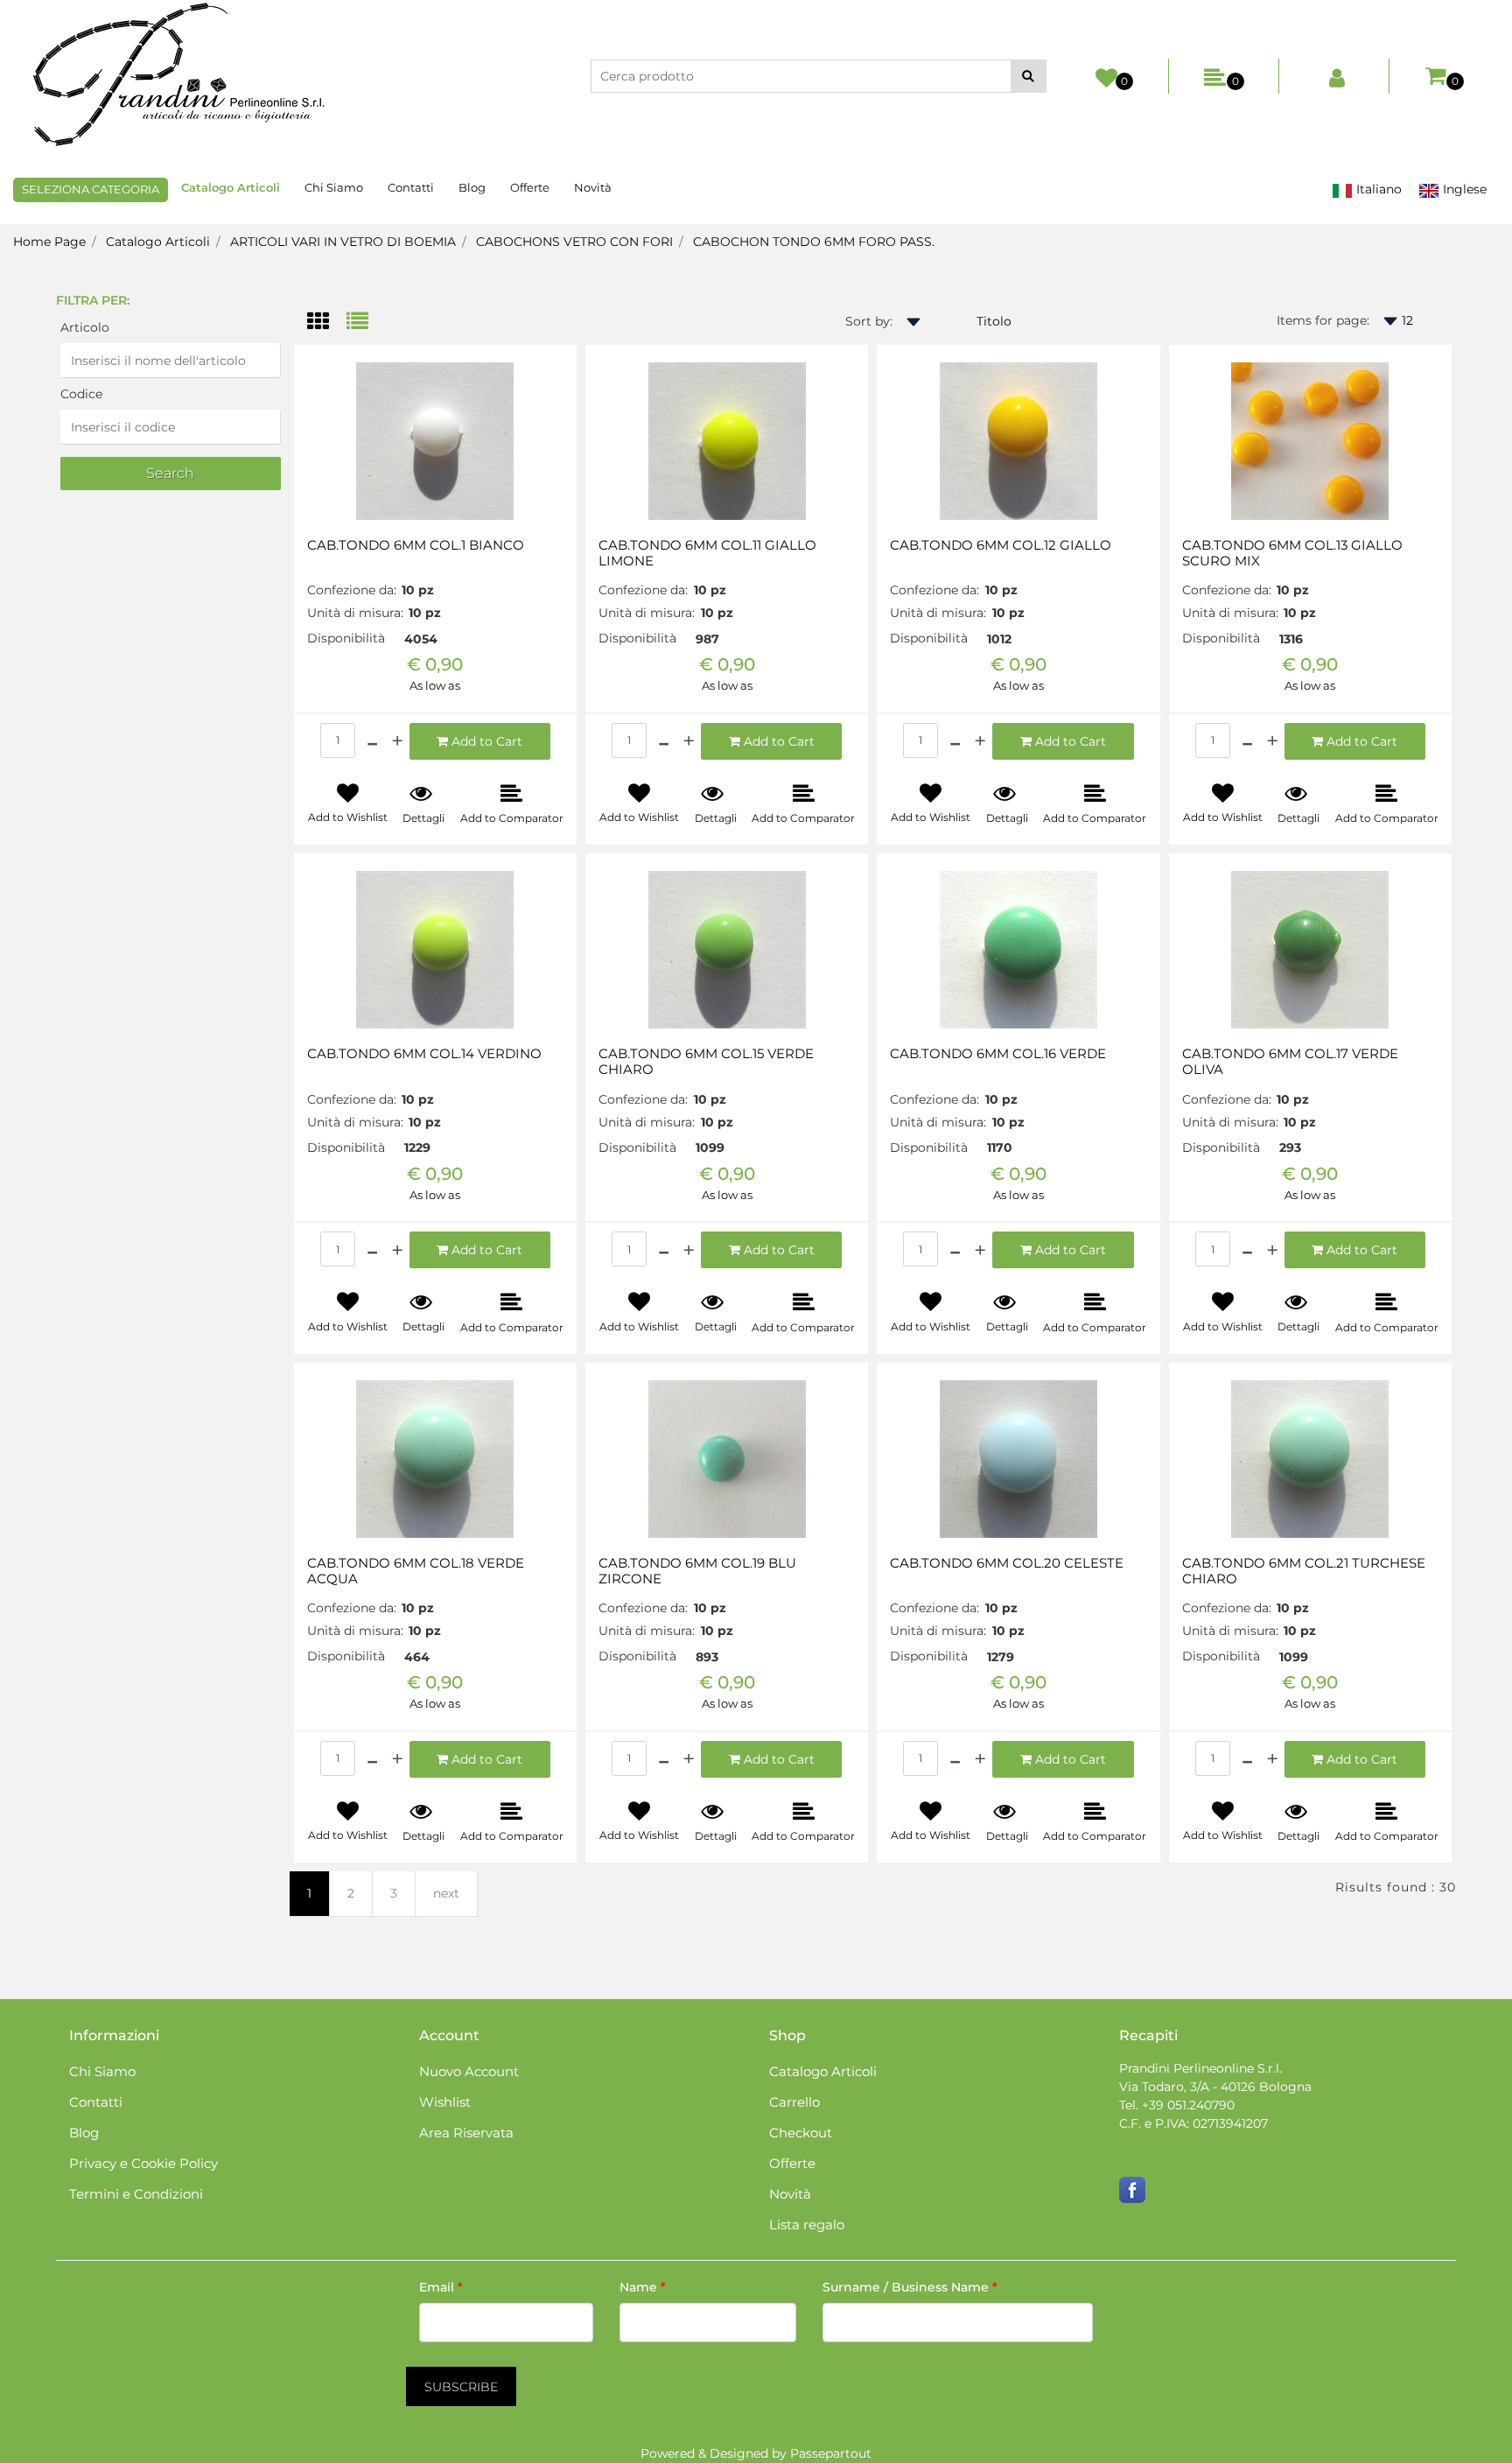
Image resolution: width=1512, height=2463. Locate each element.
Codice (81, 394)
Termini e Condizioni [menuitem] (136, 2194)
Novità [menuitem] (593, 187)
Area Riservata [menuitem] (466, 2133)
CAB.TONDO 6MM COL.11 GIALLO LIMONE (707, 553)
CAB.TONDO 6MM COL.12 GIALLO (1001, 545)
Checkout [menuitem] (801, 2133)
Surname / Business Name (910, 2287)
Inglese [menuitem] (1463, 189)
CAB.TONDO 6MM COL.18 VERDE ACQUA (416, 1571)
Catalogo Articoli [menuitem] (231, 187)
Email (441, 2287)
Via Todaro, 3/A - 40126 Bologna (1215, 2087)
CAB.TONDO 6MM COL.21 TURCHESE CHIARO (1304, 1571)
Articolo (85, 327)
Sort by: (869, 321)
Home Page (49, 242)
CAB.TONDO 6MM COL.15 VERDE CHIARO (706, 1062)
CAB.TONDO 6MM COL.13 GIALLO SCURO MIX (1292, 553)
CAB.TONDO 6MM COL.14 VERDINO (424, 1054)
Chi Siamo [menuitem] (334, 187)
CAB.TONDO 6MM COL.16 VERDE (998, 1054)
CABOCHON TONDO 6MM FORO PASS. (814, 242)
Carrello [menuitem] (794, 2102)
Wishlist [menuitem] (445, 2102)
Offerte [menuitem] (530, 187)
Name (643, 2287)
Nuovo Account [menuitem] (469, 2071)
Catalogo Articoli (158, 242)
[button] (1029, 76)
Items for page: (1323, 320)
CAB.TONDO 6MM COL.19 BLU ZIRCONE (697, 1571)
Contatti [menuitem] (411, 187)
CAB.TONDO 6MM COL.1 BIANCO (416, 545)
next (446, 1893)
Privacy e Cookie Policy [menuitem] (143, 2163)
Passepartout (831, 2453)
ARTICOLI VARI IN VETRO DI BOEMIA (343, 242)
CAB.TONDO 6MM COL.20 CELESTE (1007, 1563)
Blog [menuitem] (472, 187)
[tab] (327, 323)
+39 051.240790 (1188, 2105)
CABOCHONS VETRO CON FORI (574, 242)
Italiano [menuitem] (1377, 189)
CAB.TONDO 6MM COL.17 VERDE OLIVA (1290, 1062)
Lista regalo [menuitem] (807, 2224)
